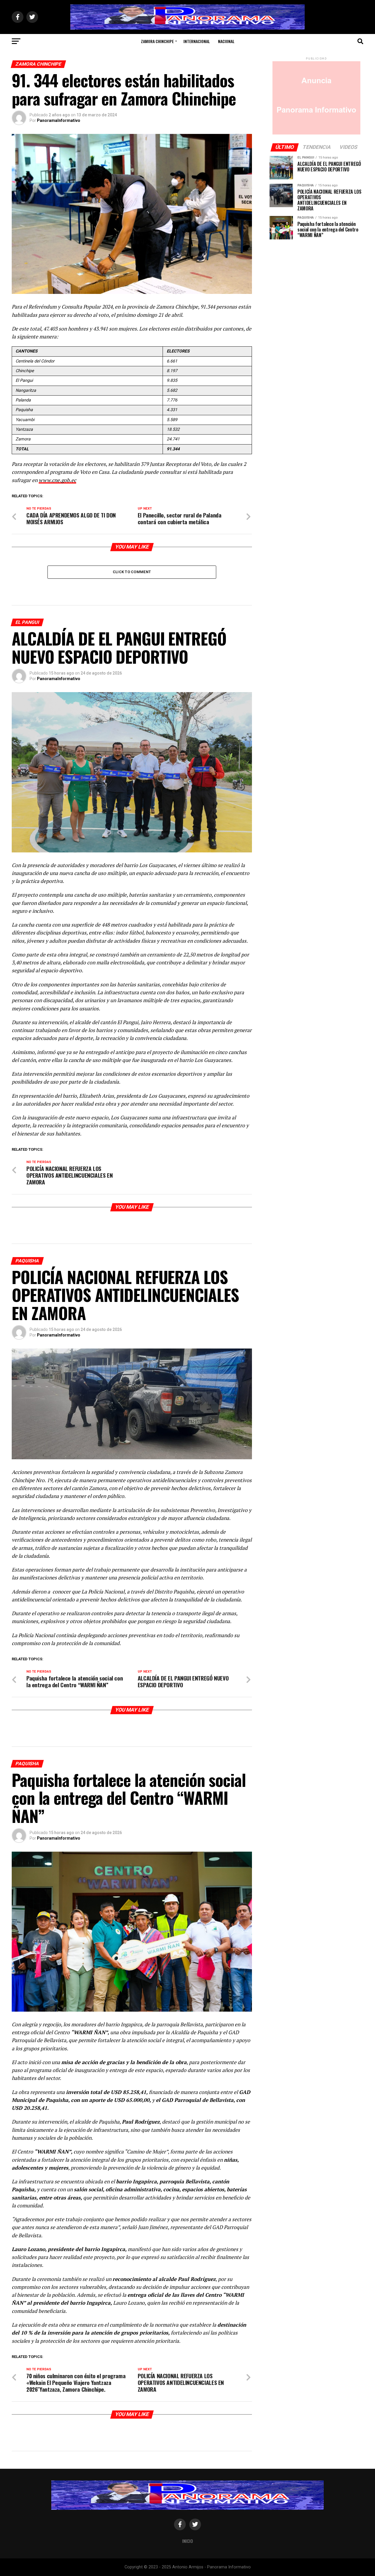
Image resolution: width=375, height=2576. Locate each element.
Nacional (226, 41)
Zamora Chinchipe (157, 41)
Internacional (197, 41)
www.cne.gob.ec (57, 480)
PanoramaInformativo (59, 120)
